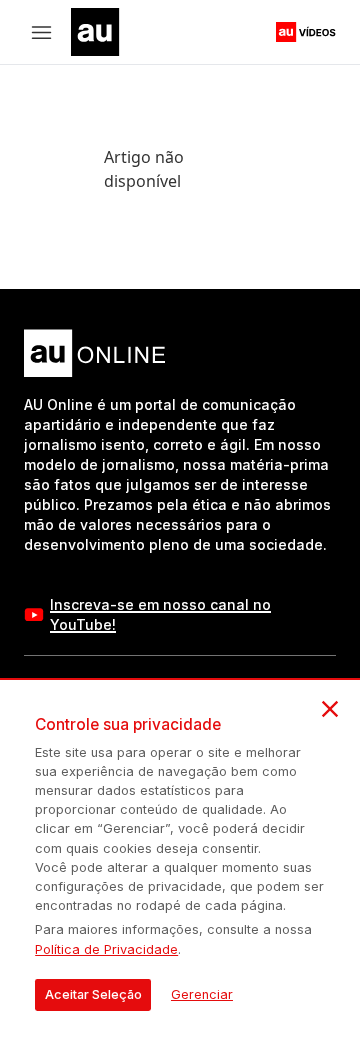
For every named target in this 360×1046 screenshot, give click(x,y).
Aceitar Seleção (93, 994)
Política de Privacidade (106, 949)
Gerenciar (202, 994)
